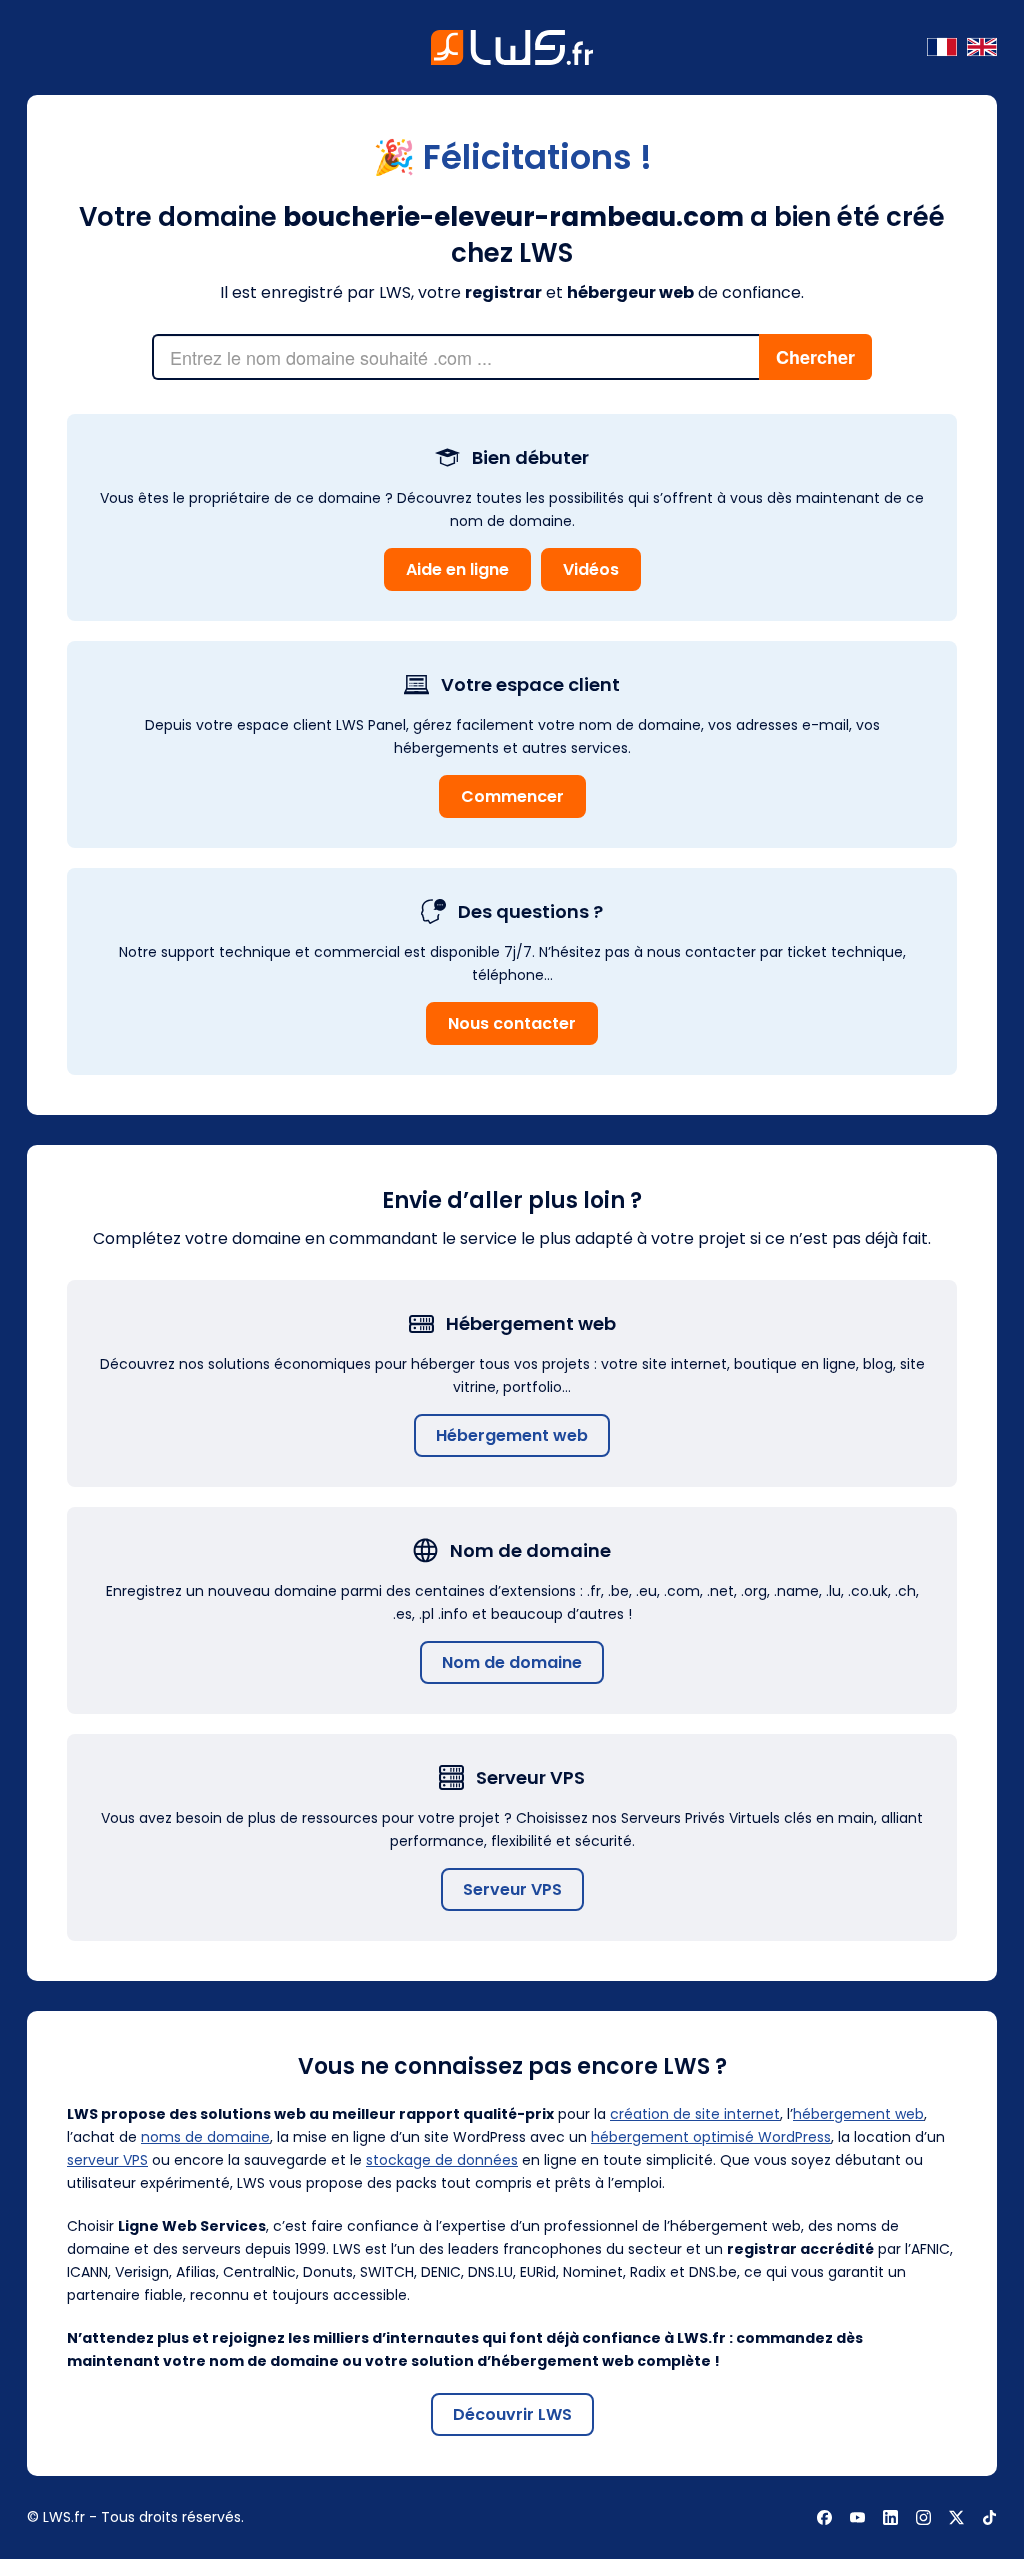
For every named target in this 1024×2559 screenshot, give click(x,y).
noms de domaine (205, 2137)
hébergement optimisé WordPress (711, 2137)
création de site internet (695, 2114)
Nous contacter (512, 1023)
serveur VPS (107, 2160)
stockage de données (442, 2160)
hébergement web (858, 2114)
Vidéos (591, 569)
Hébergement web (512, 1435)
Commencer (512, 796)
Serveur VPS (512, 1889)
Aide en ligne (457, 569)
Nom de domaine (512, 1662)
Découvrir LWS (512, 2414)
